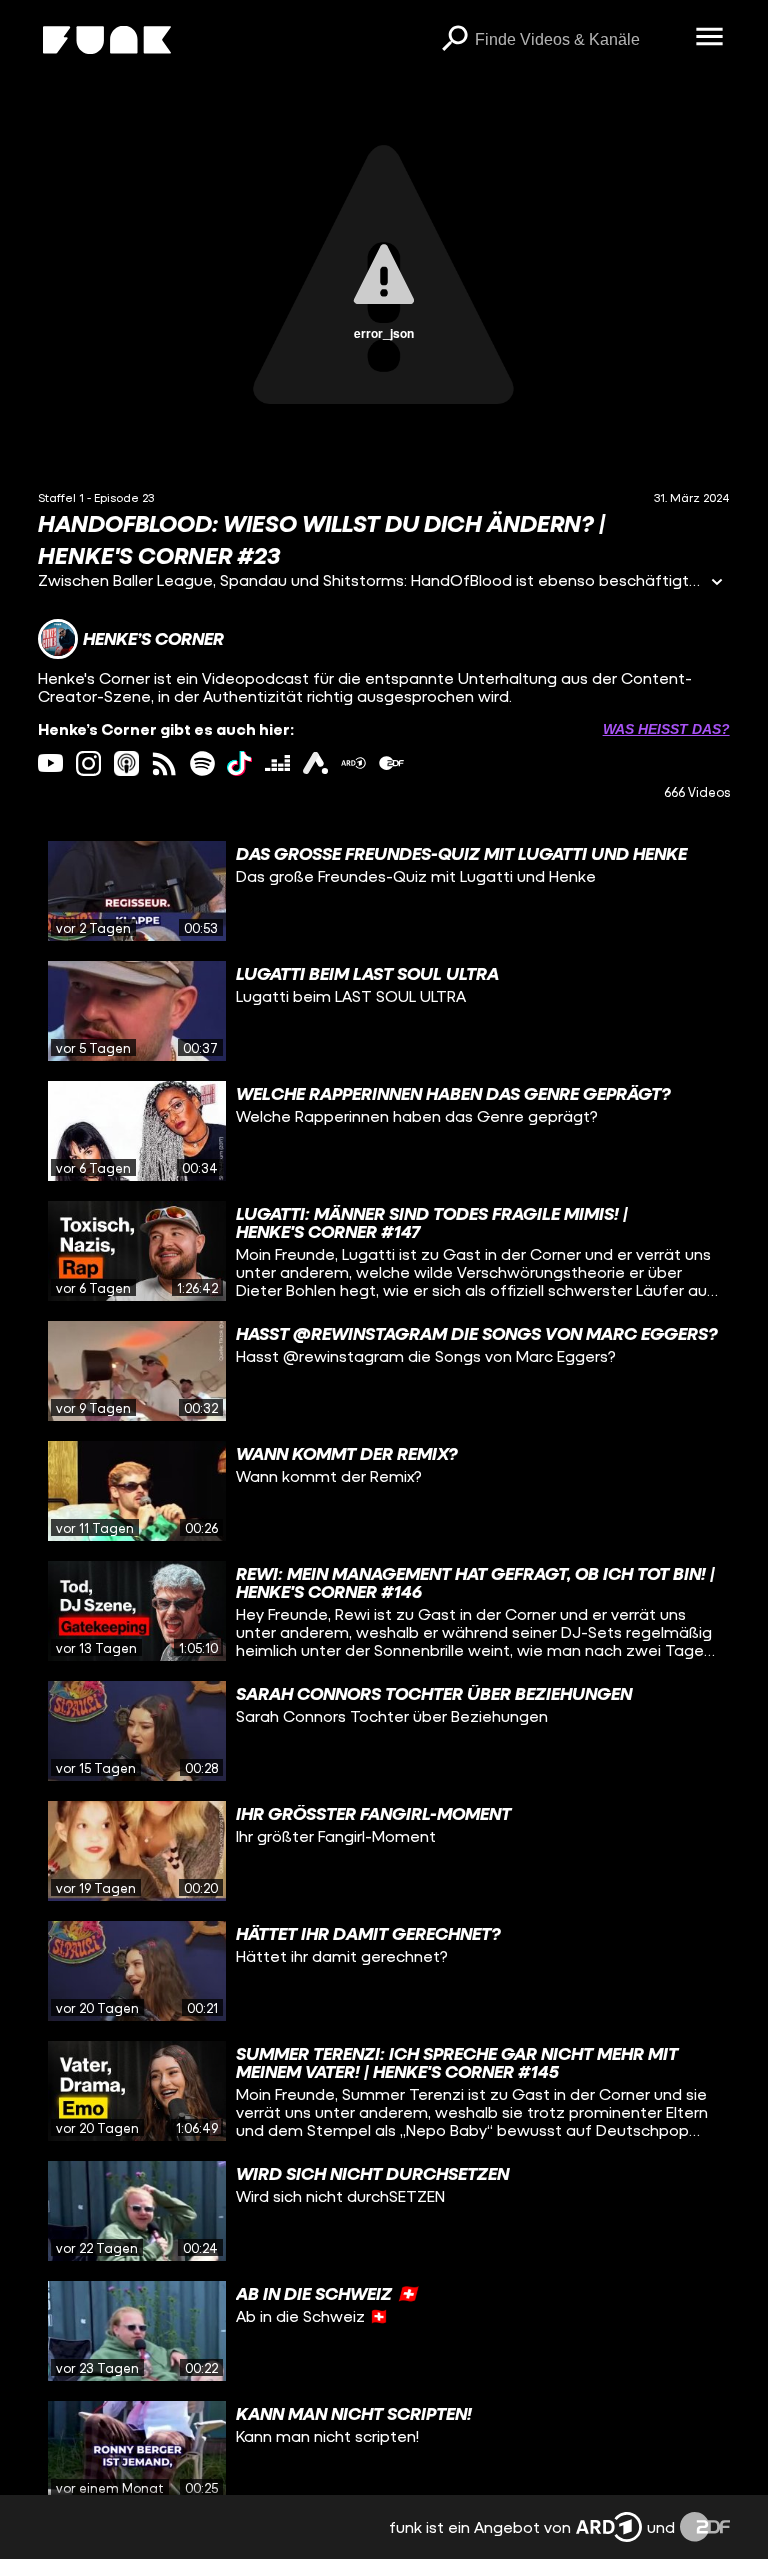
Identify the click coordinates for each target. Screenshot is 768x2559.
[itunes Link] (126, 763)
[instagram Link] (88, 763)
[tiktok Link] (239, 763)
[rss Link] (164, 763)
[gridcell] (383, 891)
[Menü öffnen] (710, 38)
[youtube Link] (50, 763)
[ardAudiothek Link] (315, 763)
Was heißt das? (666, 729)
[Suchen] (455, 40)
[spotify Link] (202, 763)
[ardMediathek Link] (353, 763)
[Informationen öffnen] (717, 583)
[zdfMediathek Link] (391, 763)
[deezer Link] (277, 763)
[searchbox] (578, 40)
